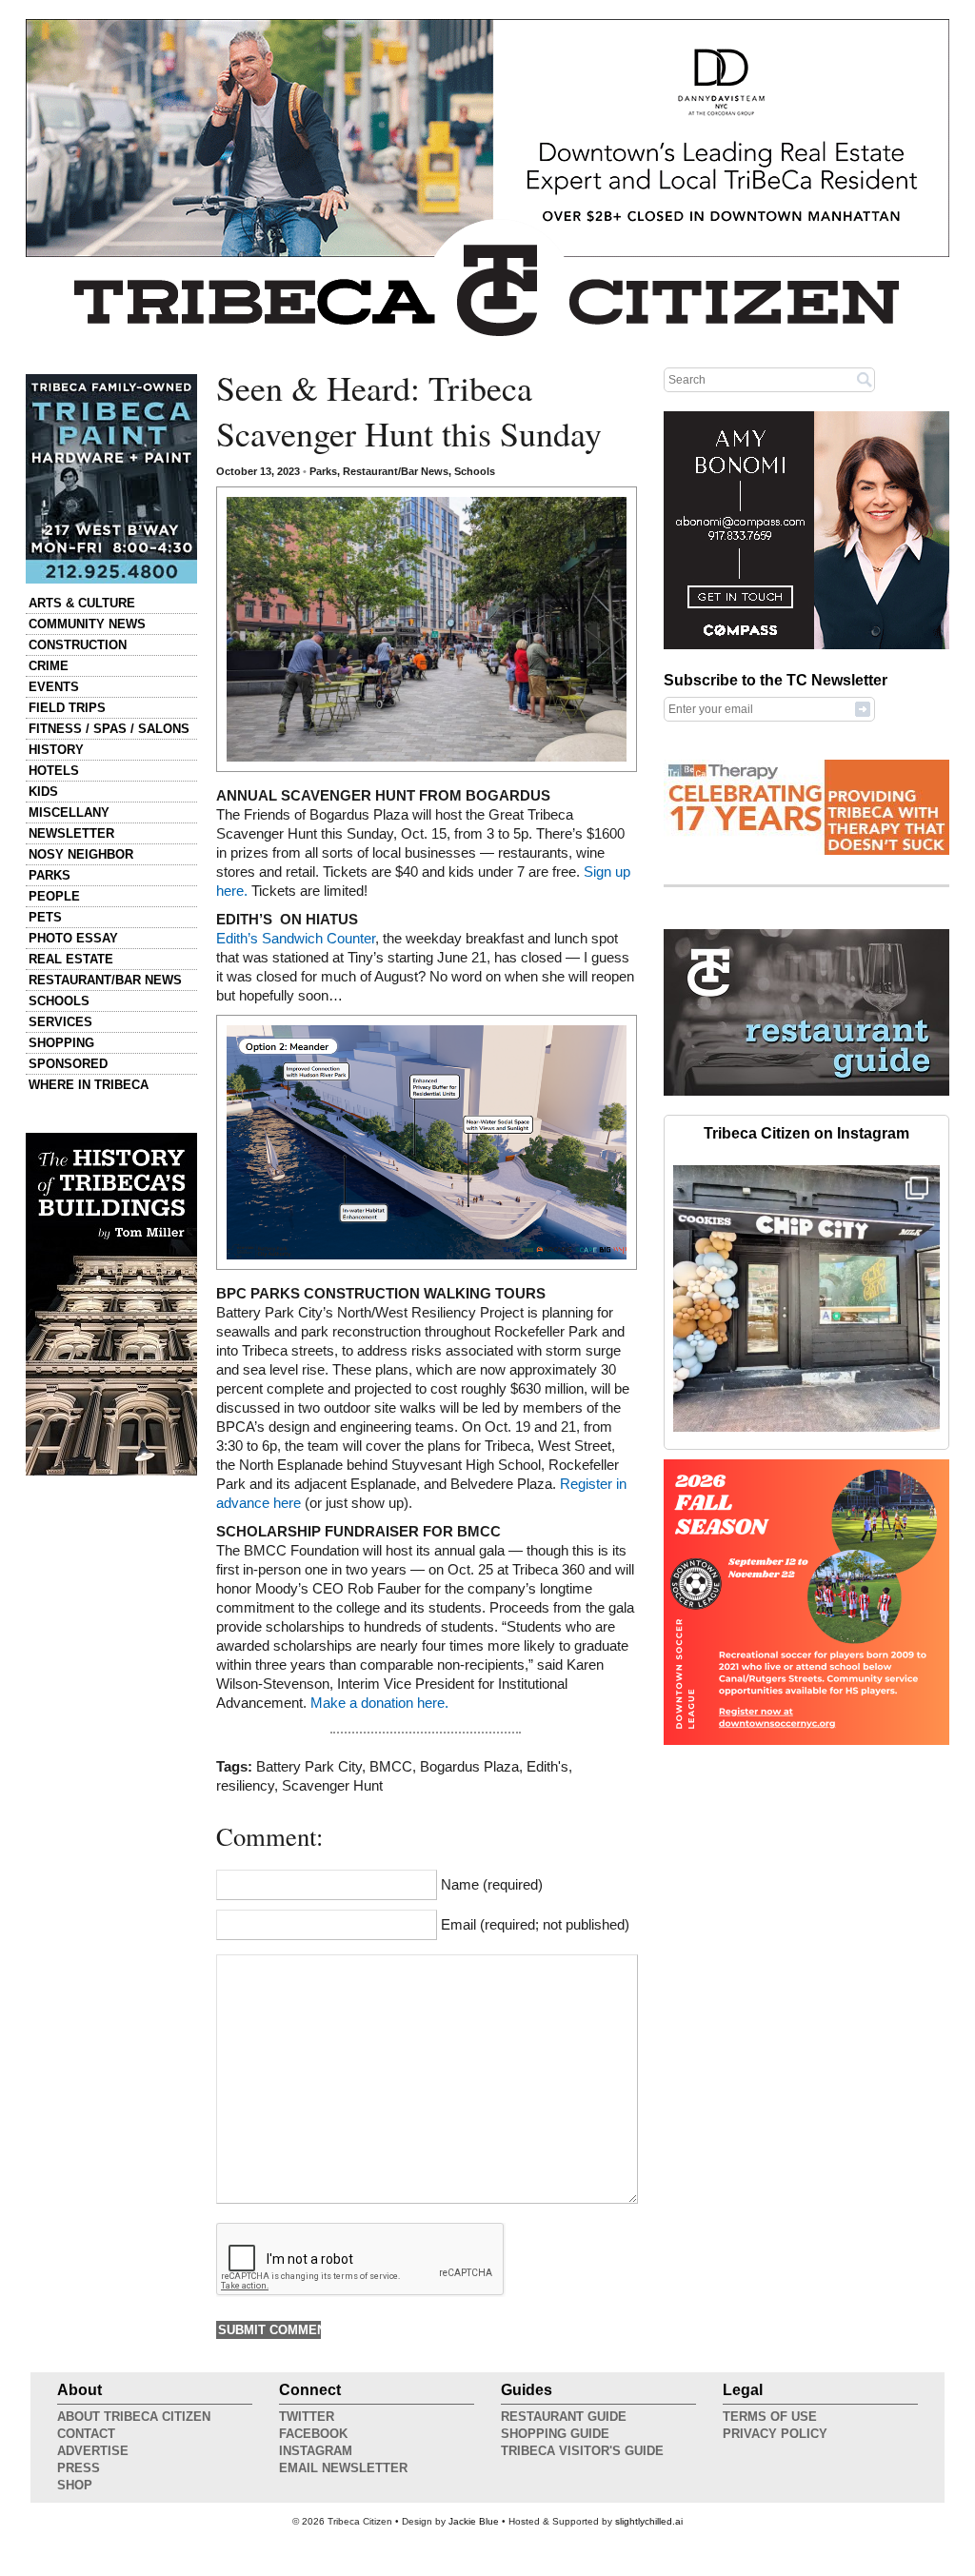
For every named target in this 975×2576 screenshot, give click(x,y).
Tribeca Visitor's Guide (582, 2451)
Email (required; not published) (535, 1925)
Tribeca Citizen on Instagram (806, 1133)
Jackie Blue (474, 2521)
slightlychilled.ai (649, 2521)
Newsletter (71, 833)
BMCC (391, 1767)
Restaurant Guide (564, 2417)
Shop (75, 2485)
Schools (59, 1001)
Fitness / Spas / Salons (109, 729)
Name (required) (492, 1885)
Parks (50, 875)
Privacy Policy (775, 2434)
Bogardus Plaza (469, 1767)
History (56, 750)
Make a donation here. (381, 1703)
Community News (87, 624)
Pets (45, 917)
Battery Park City (309, 1767)
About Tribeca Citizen (134, 2417)
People (54, 896)
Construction (78, 645)
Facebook (313, 2434)
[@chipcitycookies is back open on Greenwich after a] (806, 1298)
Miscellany (69, 812)
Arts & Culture (82, 603)
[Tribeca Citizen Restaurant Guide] (806, 1092)
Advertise (93, 2451)
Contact (86, 2434)
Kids (43, 792)
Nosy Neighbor (81, 854)
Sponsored (68, 1064)
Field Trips (67, 708)
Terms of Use (770, 2417)
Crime (49, 666)
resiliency (245, 1786)
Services (60, 1022)
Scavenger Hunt (332, 1786)
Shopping (61, 1043)
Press (79, 2468)
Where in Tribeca (89, 1085)
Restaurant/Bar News (105, 980)
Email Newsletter (343, 2468)
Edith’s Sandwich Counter (296, 939)
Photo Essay (73, 938)
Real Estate (71, 959)
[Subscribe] (863, 708)
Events (54, 687)
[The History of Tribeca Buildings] (111, 1304)
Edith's (547, 1767)
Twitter (307, 2417)
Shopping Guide (555, 2434)
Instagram (316, 2451)
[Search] (865, 379)
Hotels (54, 771)
